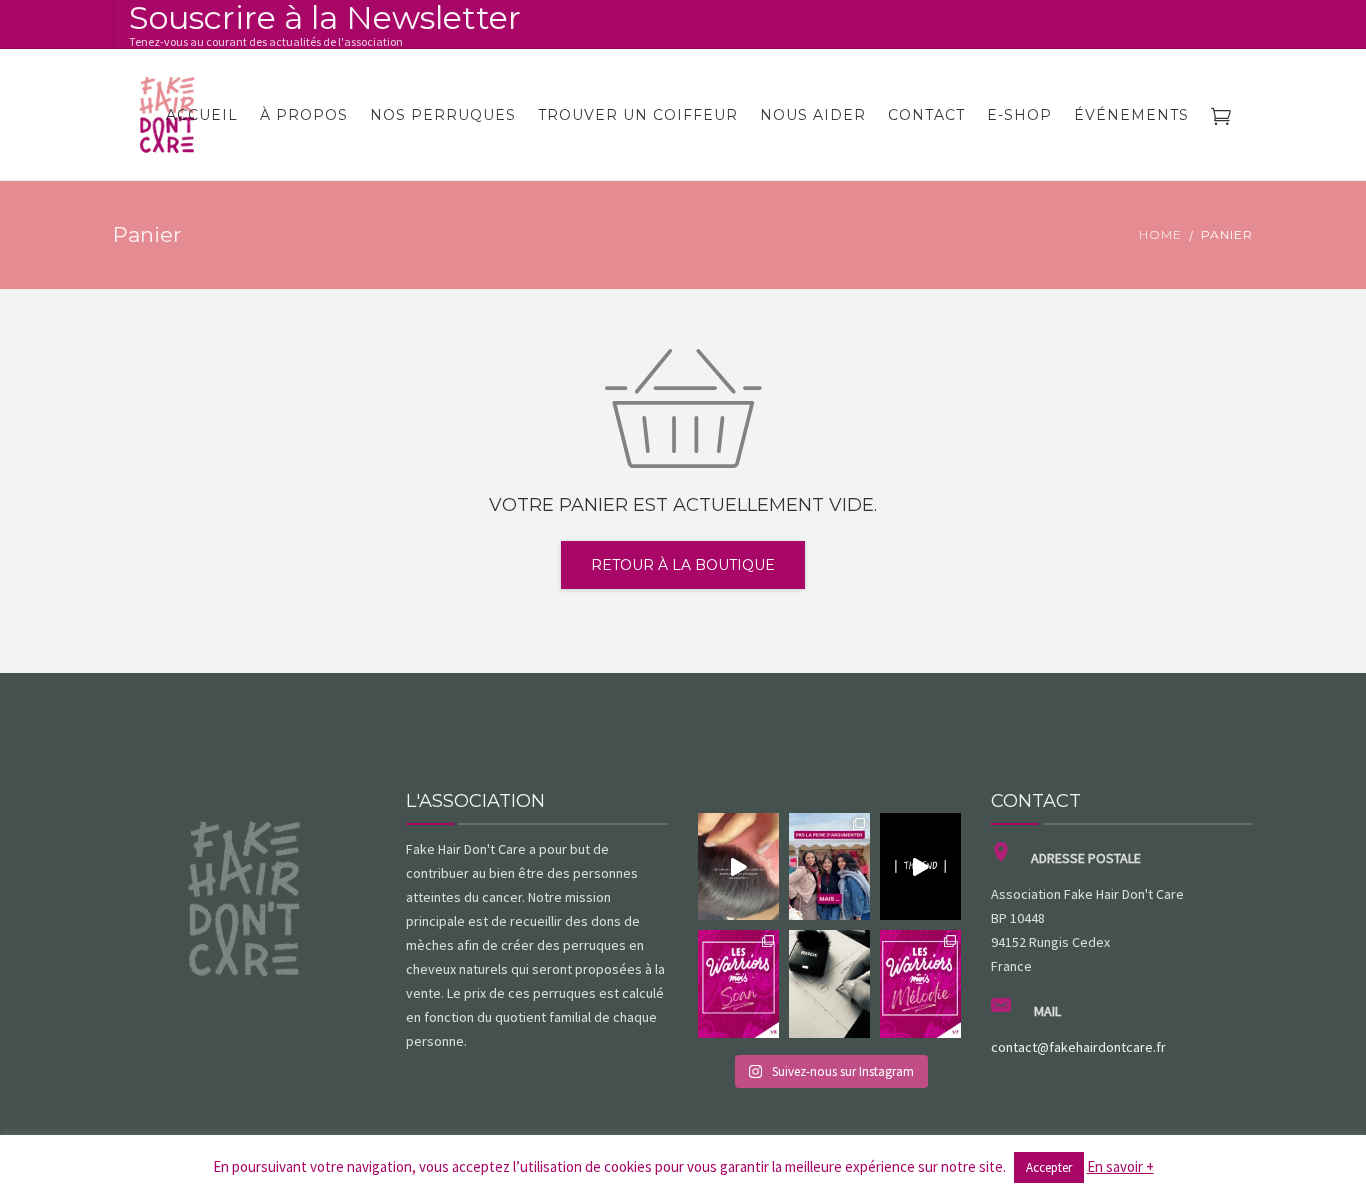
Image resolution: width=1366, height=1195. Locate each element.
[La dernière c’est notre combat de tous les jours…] (829, 867)
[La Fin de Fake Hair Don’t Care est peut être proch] (920, 867)
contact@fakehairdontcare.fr (1078, 1047)
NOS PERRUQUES (443, 115)
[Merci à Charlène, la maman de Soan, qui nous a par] (738, 984)
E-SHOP (1019, 115)
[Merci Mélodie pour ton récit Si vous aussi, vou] (920, 984)
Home (1160, 234)
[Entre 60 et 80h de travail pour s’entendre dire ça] (738, 867)
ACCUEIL (202, 115)
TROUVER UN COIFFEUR (638, 115)
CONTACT (926, 115)
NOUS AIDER (813, 115)
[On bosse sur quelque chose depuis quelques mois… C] (829, 984)
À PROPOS (304, 115)
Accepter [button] (1049, 1167)
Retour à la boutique (683, 565)
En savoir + (1120, 1166)
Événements (1131, 115)
